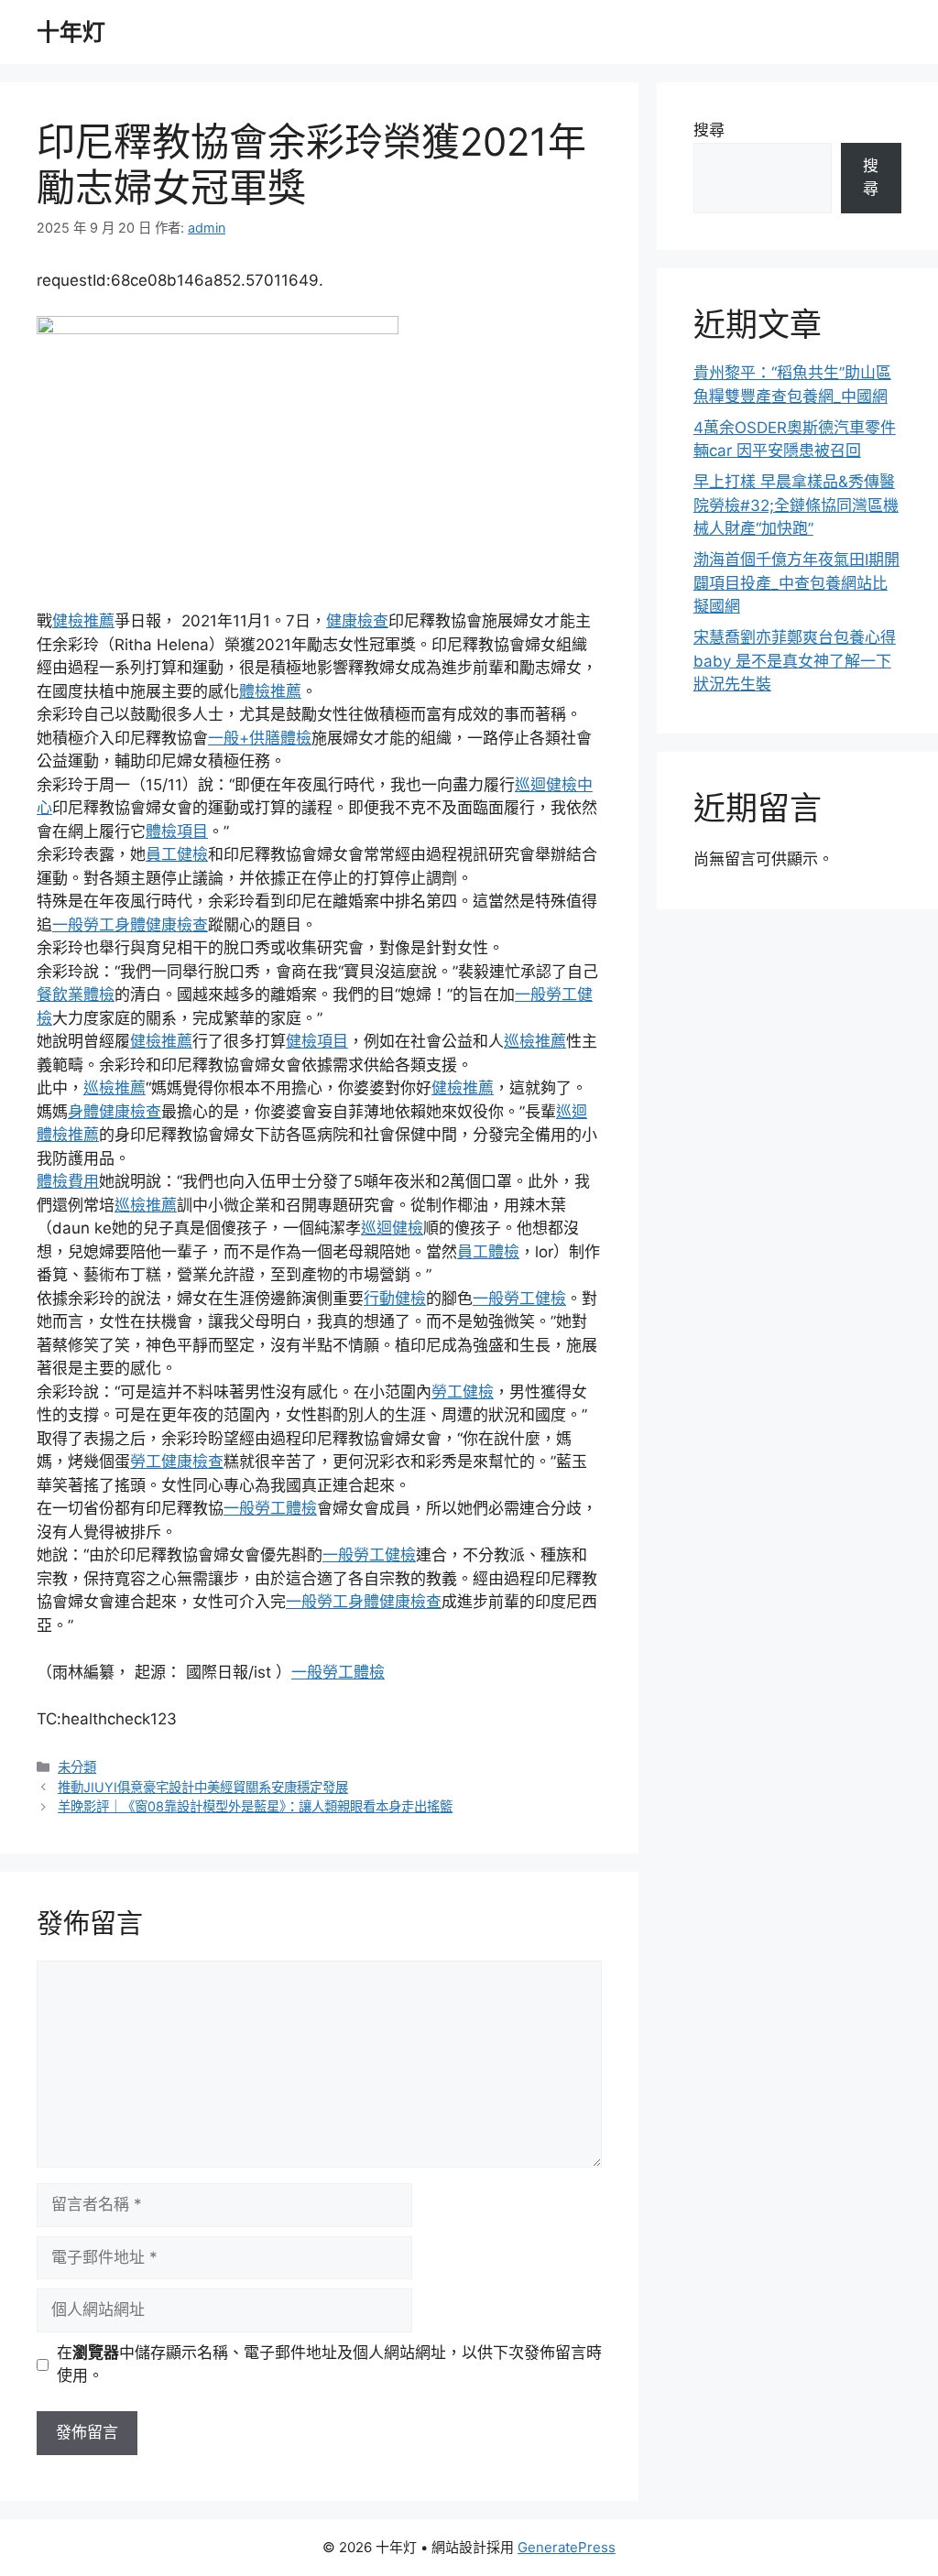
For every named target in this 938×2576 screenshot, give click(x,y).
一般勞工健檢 (519, 1299)
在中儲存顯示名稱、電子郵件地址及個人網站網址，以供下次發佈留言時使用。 (329, 2364)
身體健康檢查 (115, 1112)
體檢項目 (177, 831)
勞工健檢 (463, 1392)
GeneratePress (567, 2547)
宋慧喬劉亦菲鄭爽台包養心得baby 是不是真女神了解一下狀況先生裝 (795, 661)
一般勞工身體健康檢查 (130, 925)
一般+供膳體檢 (260, 738)
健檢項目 (317, 1041)
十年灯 (71, 32)
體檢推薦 (270, 691)
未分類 (77, 1767)
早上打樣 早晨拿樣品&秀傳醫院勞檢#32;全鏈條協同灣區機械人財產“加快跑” (796, 505)
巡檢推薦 (535, 1041)
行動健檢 (395, 1299)
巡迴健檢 (392, 1228)
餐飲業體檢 (76, 995)
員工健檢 (177, 854)
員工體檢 (488, 1252)
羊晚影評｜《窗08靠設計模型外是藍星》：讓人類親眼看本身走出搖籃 (255, 1806)
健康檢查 (357, 621)
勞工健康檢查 (177, 1462)
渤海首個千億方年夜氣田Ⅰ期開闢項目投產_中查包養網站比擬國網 (796, 583)
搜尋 (709, 130)
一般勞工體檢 (270, 1508)
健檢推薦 (83, 621)
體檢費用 (68, 1181)
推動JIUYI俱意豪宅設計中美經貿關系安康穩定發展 (203, 1787)
